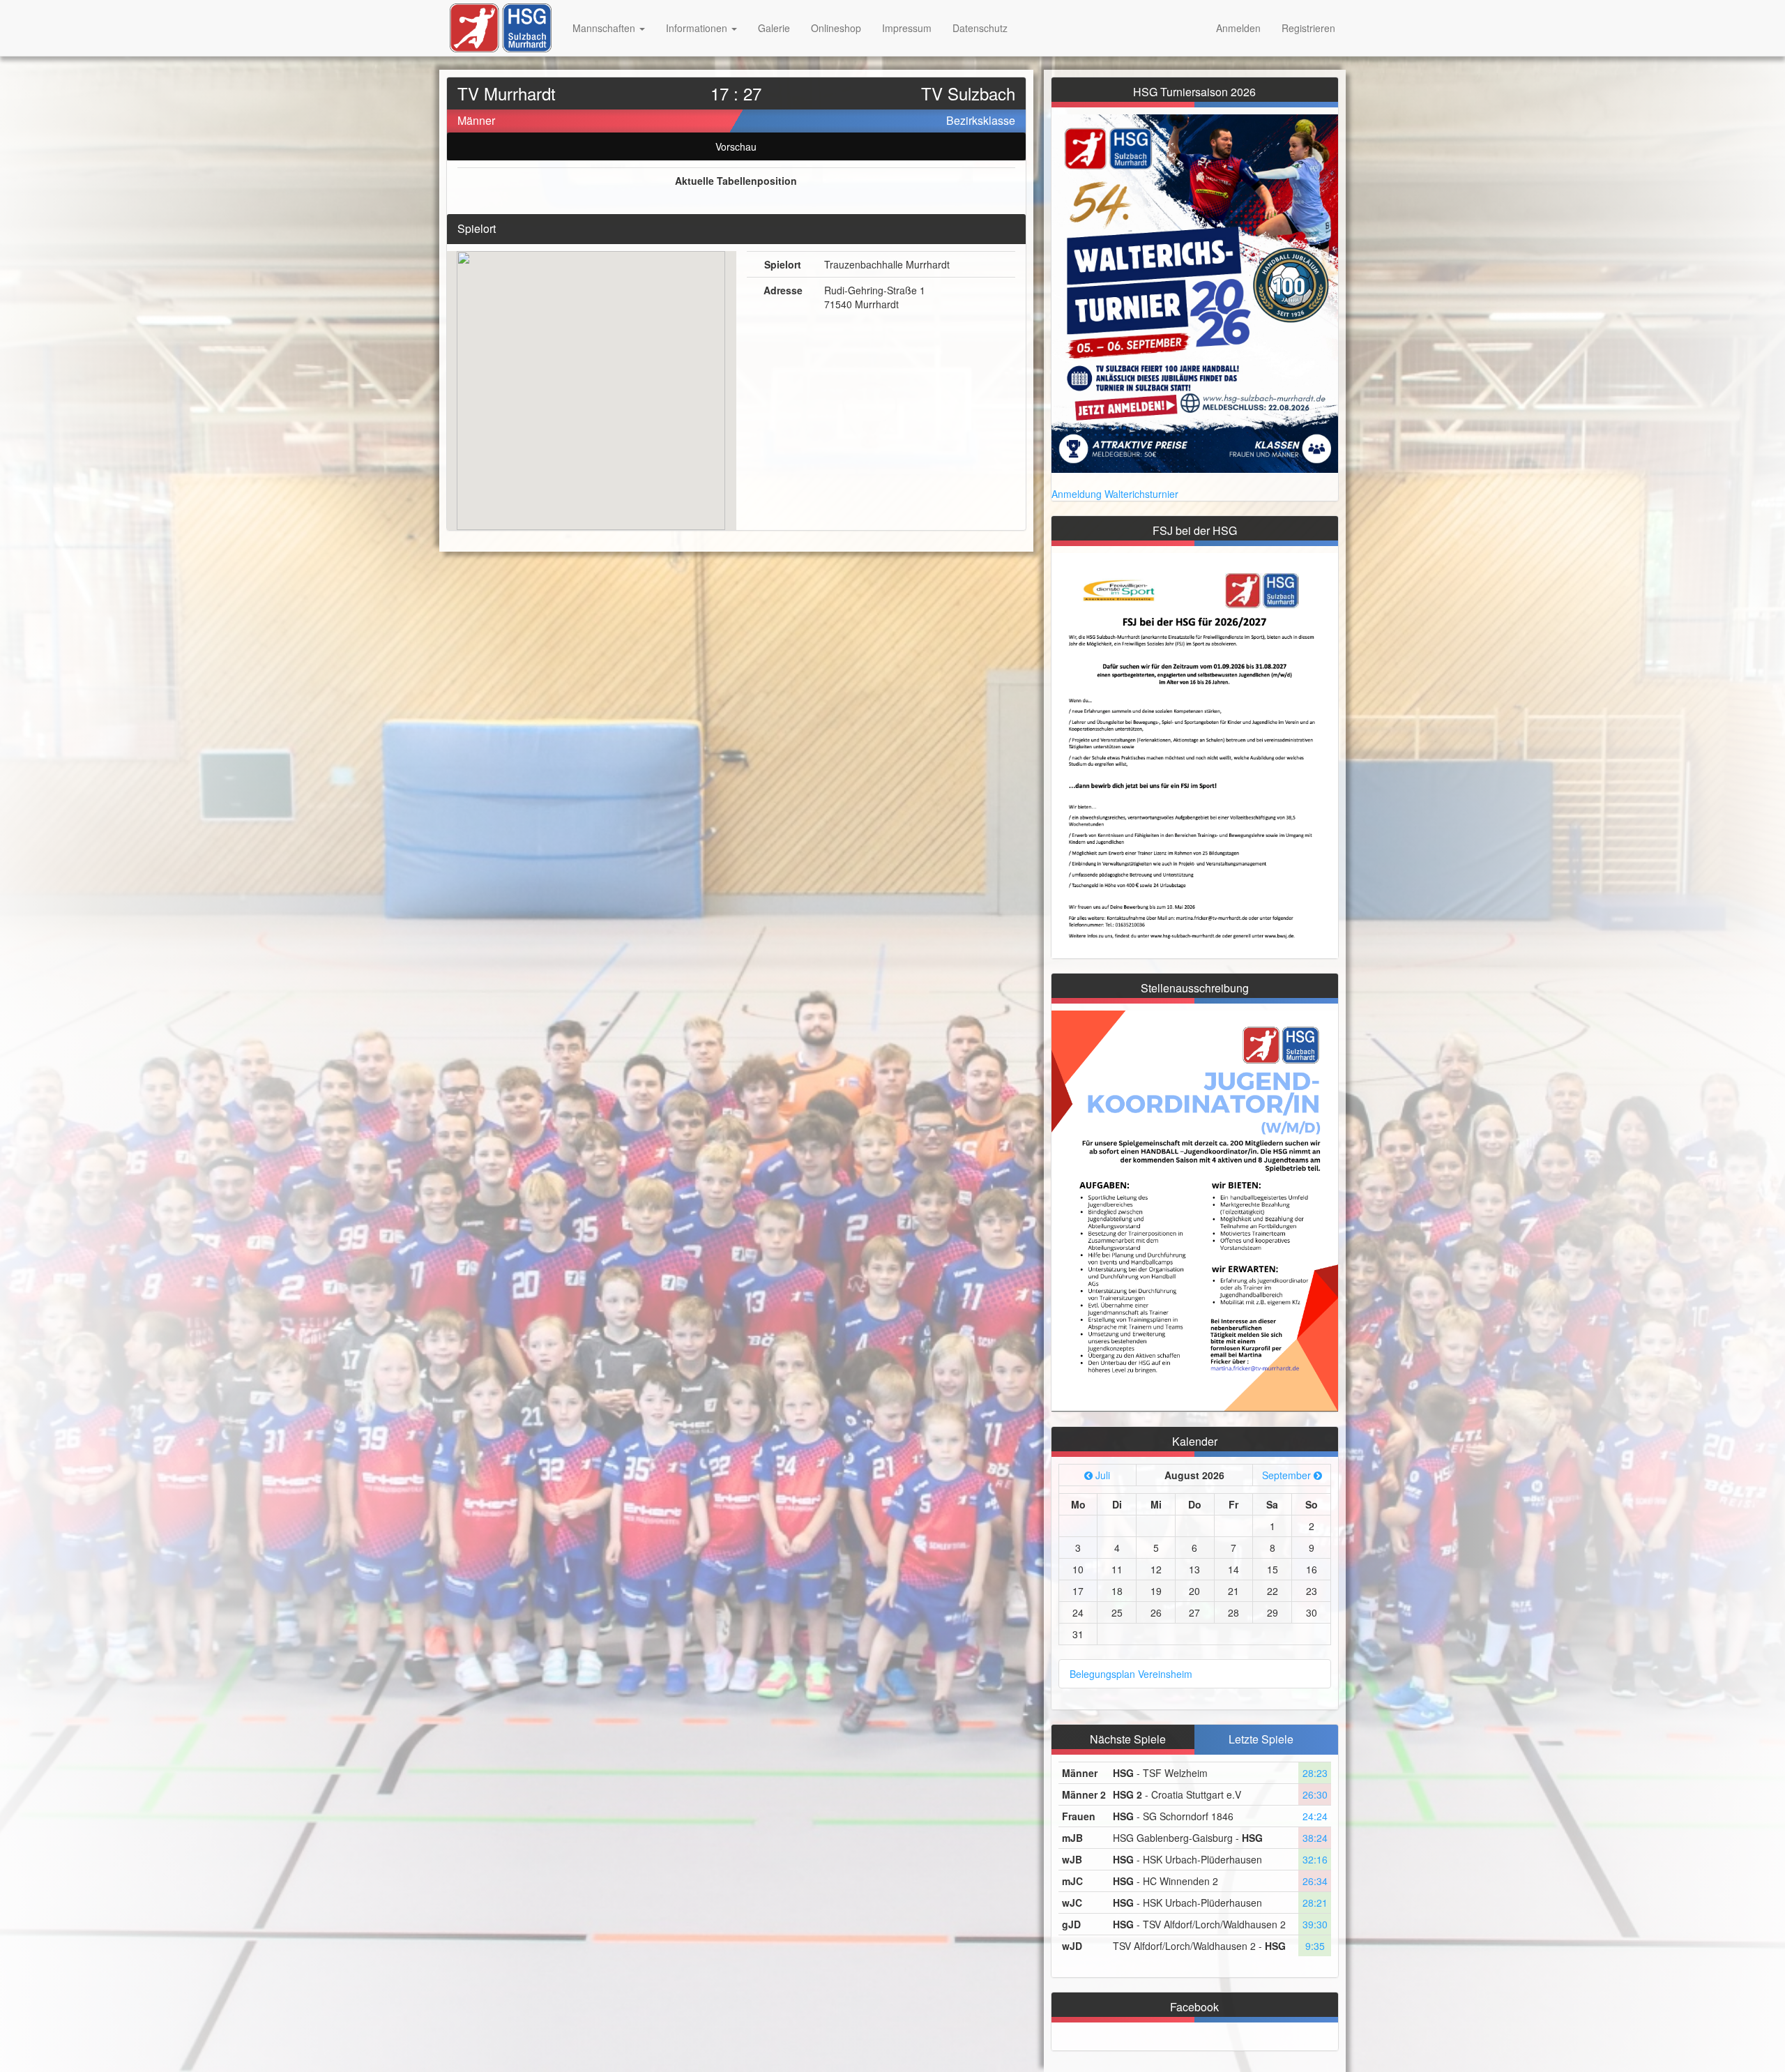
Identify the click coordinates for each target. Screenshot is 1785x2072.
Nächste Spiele (1128, 1739)
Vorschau (736, 146)
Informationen (698, 28)
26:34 (1315, 1881)
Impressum (907, 28)
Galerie (774, 28)
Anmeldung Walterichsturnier (1115, 494)
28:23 (1315, 1773)
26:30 (1315, 1794)
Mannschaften (605, 28)
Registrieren (1308, 28)
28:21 (1315, 1903)
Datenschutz (980, 28)
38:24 (1315, 1838)
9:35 (1315, 1946)
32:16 (1315, 1859)
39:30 (1315, 1924)
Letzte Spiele (1261, 1739)
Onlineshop (836, 28)
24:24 (1315, 1816)
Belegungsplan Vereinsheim (1131, 1674)
